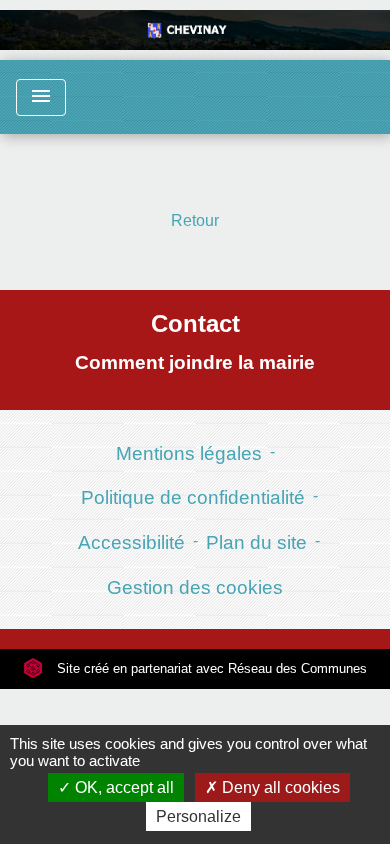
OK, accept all (122, 787)
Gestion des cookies (195, 587)
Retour (195, 220)
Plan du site (256, 542)
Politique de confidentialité (193, 497)
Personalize (198, 816)
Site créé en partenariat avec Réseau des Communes (210, 668)
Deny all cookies (279, 787)
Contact (195, 323)
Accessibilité (131, 542)
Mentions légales (189, 453)
